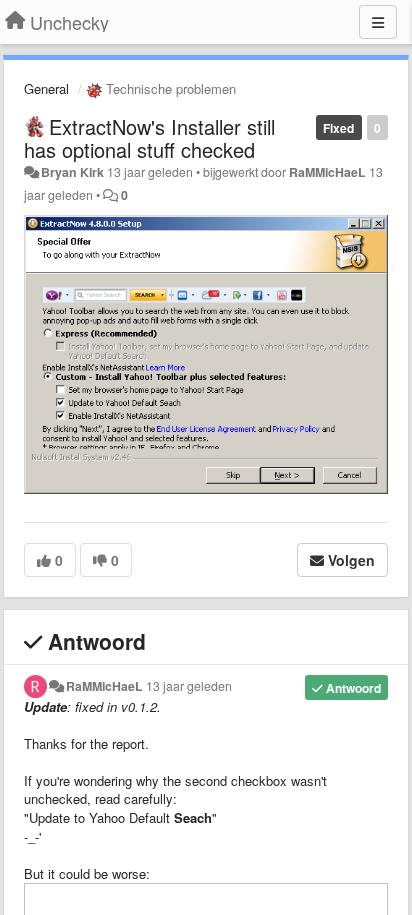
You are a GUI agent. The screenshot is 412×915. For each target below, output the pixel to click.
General (46, 88)
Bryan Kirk (72, 172)
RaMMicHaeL (327, 172)
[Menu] (378, 22)
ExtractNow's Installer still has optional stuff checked (149, 138)
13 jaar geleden (189, 686)
